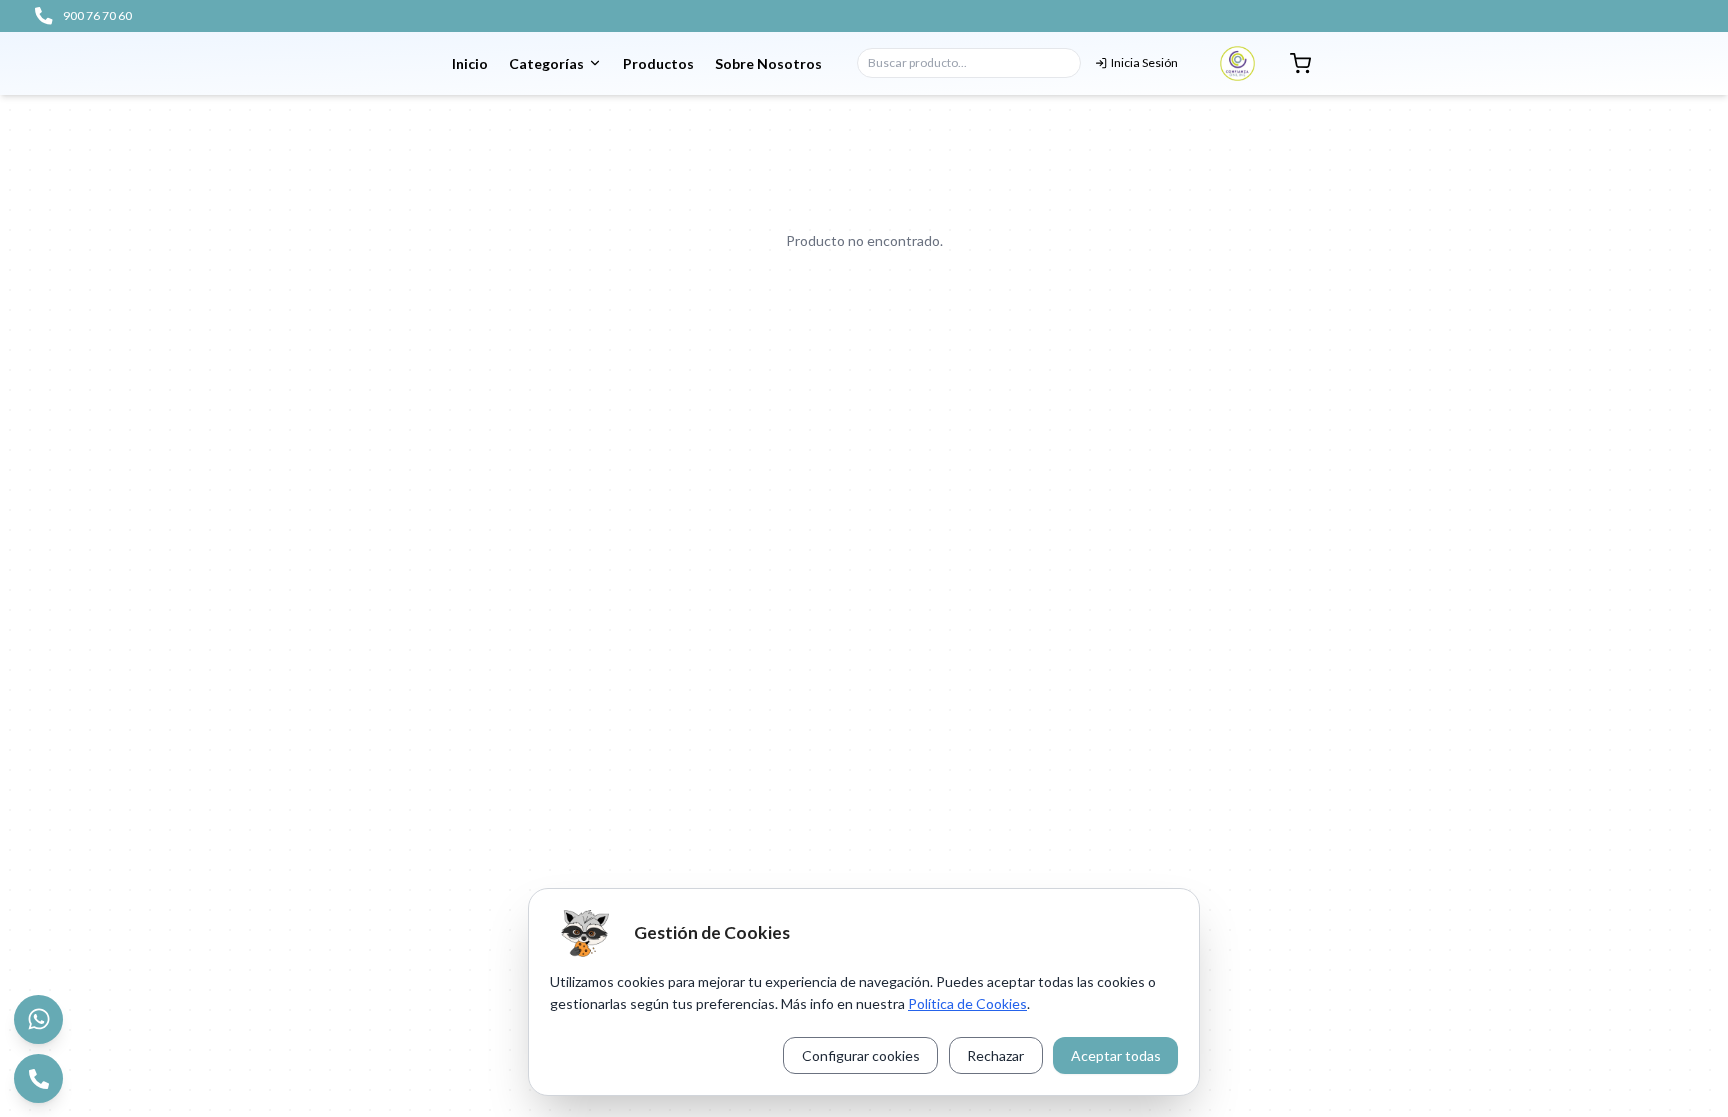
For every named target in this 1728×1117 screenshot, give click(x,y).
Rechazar (995, 1055)
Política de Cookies (967, 1003)
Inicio (470, 63)
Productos (658, 63)
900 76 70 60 (97, 15)
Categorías (546, 63)
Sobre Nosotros (768, 63)
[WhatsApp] (38, 1019)
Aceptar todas (1116, 1055)
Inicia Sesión (1144, 62)
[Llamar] (38, 1078)
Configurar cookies (861, 1055)
